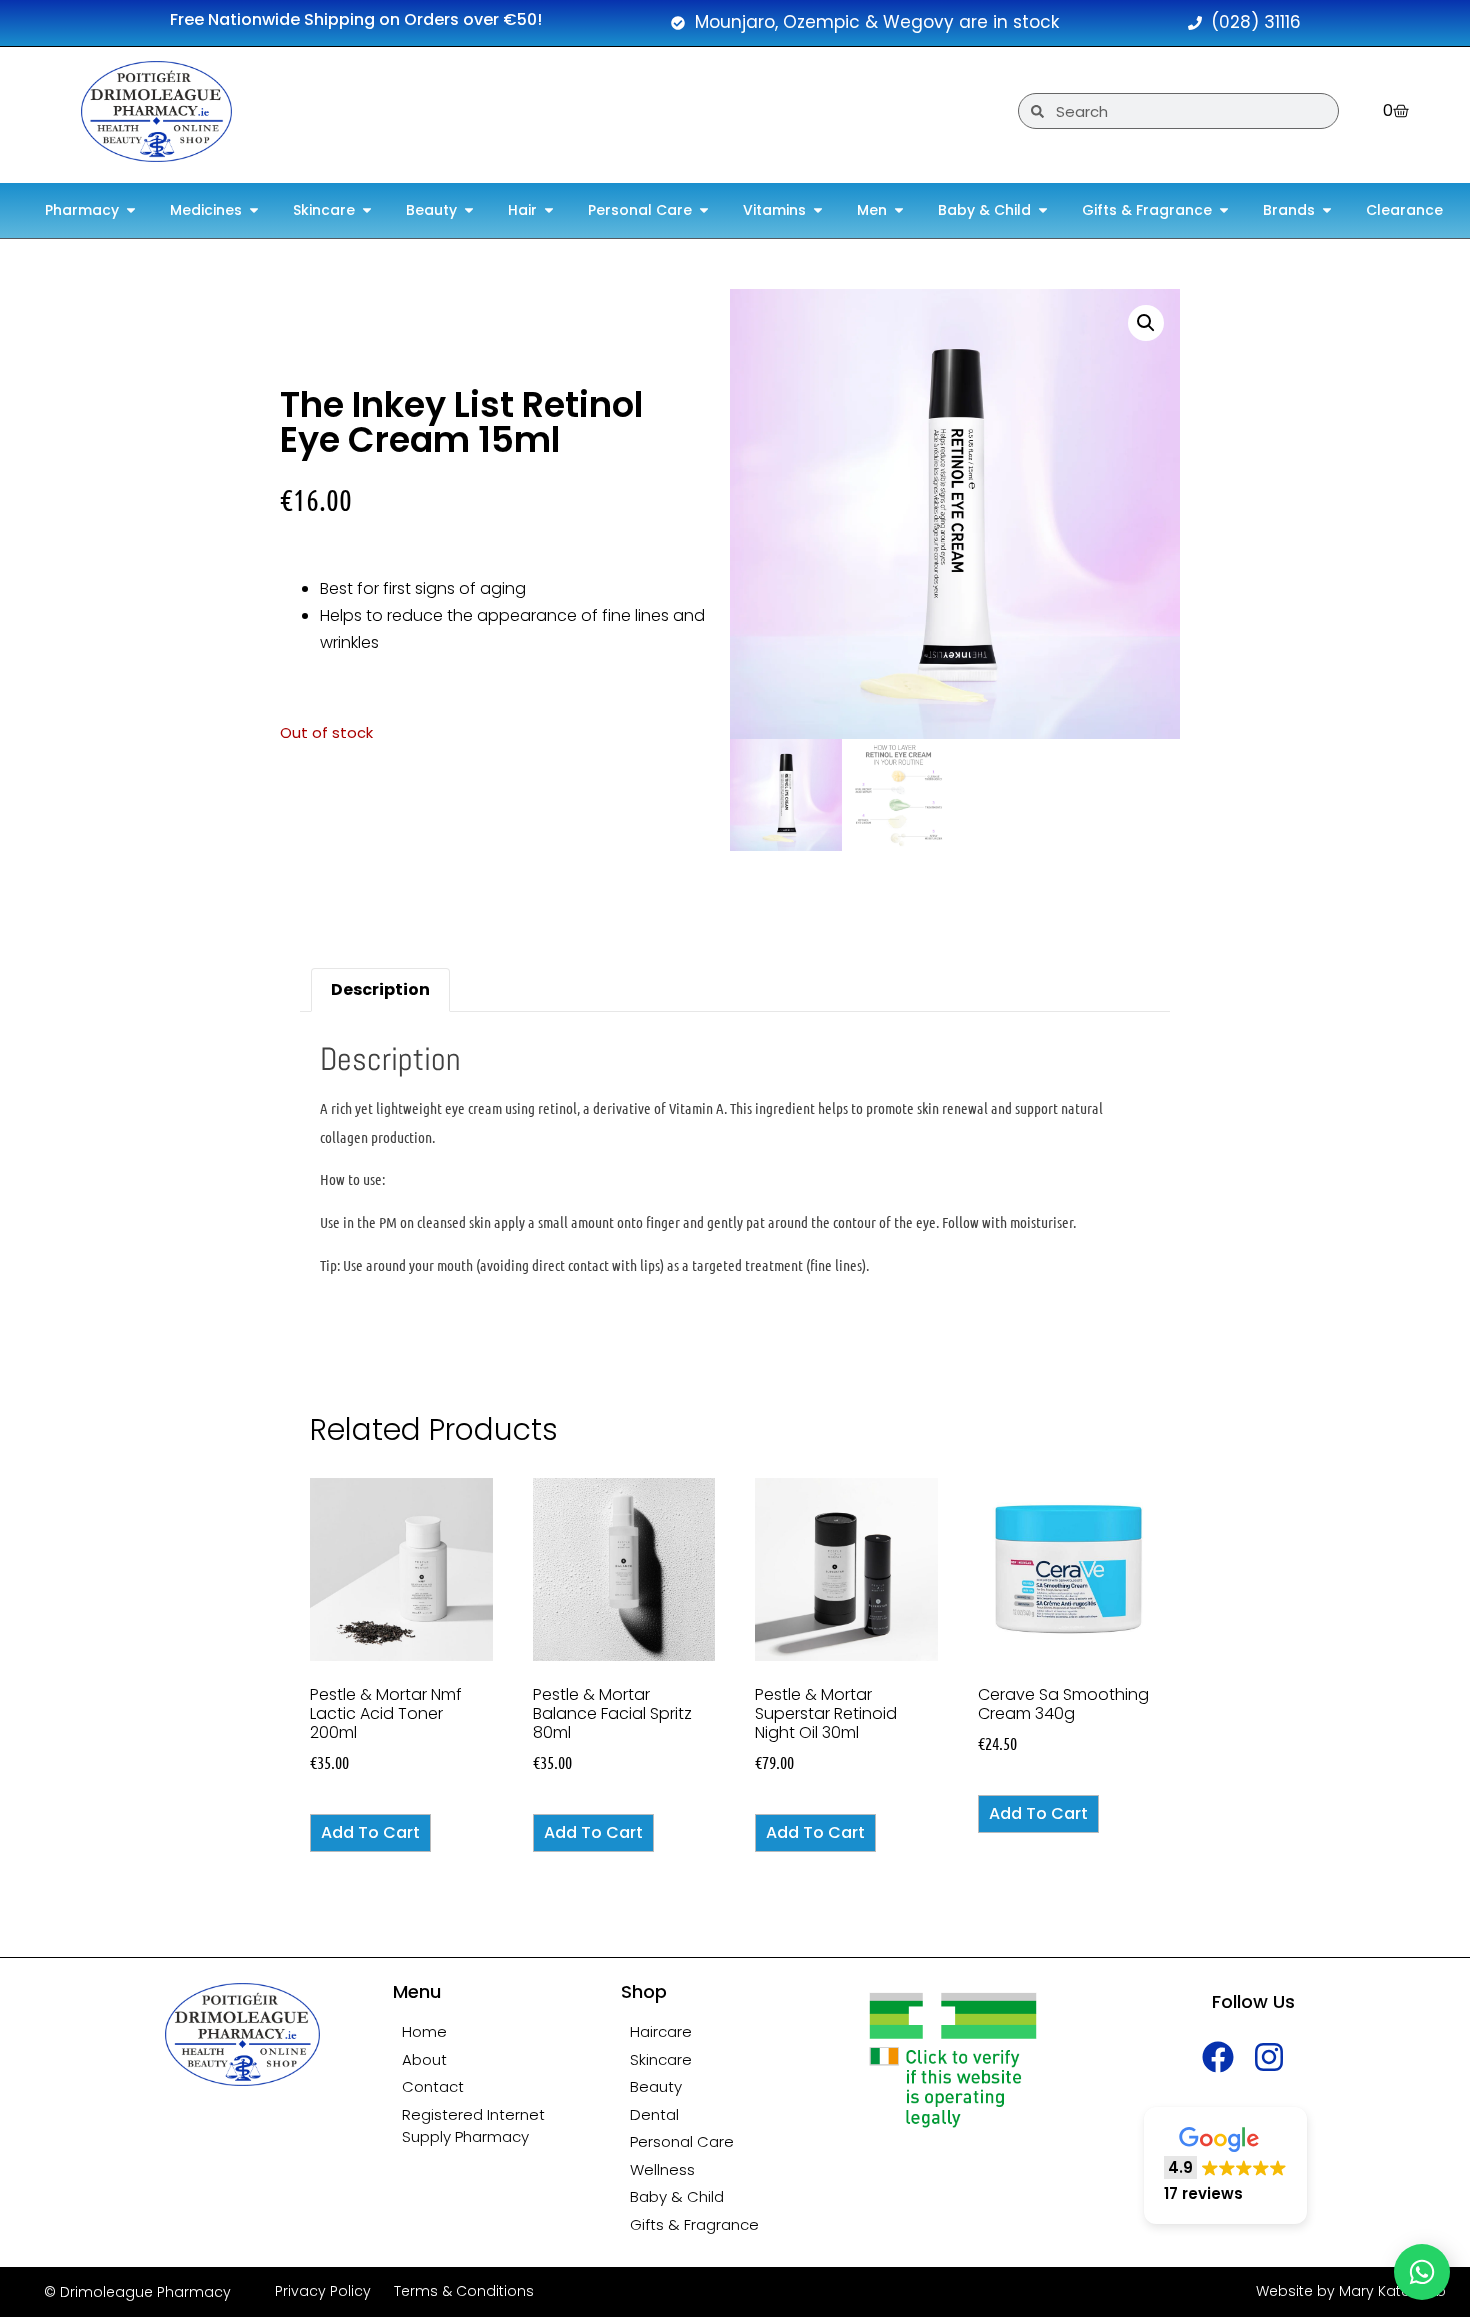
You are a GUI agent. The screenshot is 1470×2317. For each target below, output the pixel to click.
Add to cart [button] (370, 1832)
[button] (1146, 323)
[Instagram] (1269, 2056)
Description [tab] (380, 989)
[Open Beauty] (469, 210)
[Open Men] (899, 210)
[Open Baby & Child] (1043, 210)
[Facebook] (1218, 2056)
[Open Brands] (1327, 210)
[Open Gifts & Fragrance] (1224, 210)
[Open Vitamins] (818, 210)
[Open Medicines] (254, 210)
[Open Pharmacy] (131, 210)
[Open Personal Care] (704, 210)
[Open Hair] (549, 210)
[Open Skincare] (367, 210)
